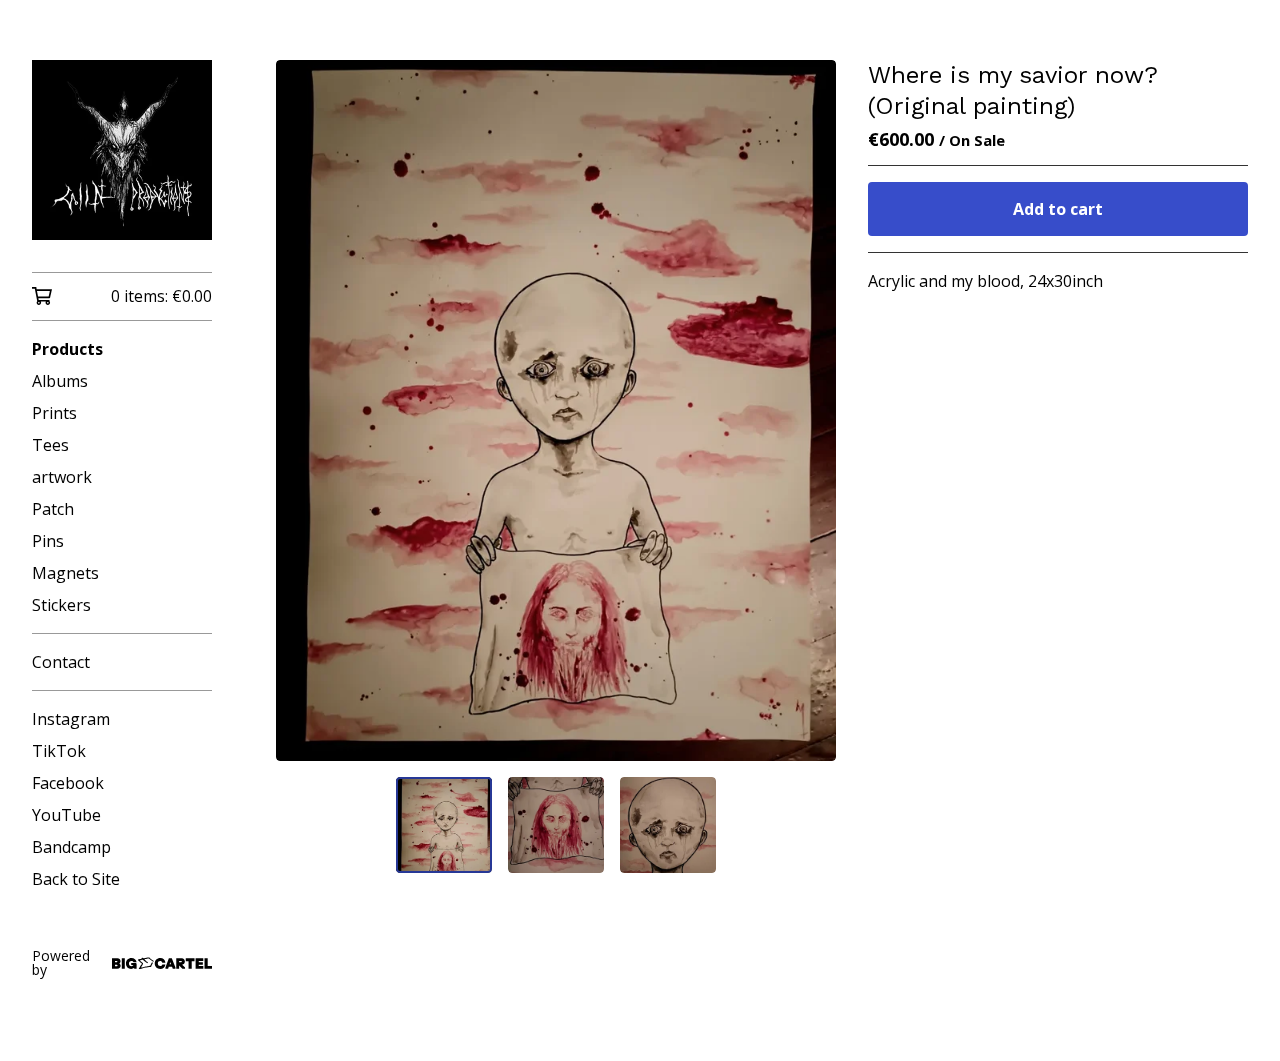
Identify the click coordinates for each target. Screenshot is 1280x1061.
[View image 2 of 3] (556, 825)
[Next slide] (808, 410)
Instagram (71, 719)
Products (67, 349)
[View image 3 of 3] (668, 825)
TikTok (59, 751)
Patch (53, 509)
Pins (48, 541)
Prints (54, 413)
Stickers (61, 605)
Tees (50, 445)
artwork (62, 477)
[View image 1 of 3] (444, 825)
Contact (61, 662)
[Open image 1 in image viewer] (556, 410)
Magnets (65, 573)
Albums (60, 381)
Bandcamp (71, 847)
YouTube (66, 815)
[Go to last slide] (304, 410)
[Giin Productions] (122, 150)
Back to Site (76, 879)
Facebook (68, 783)
